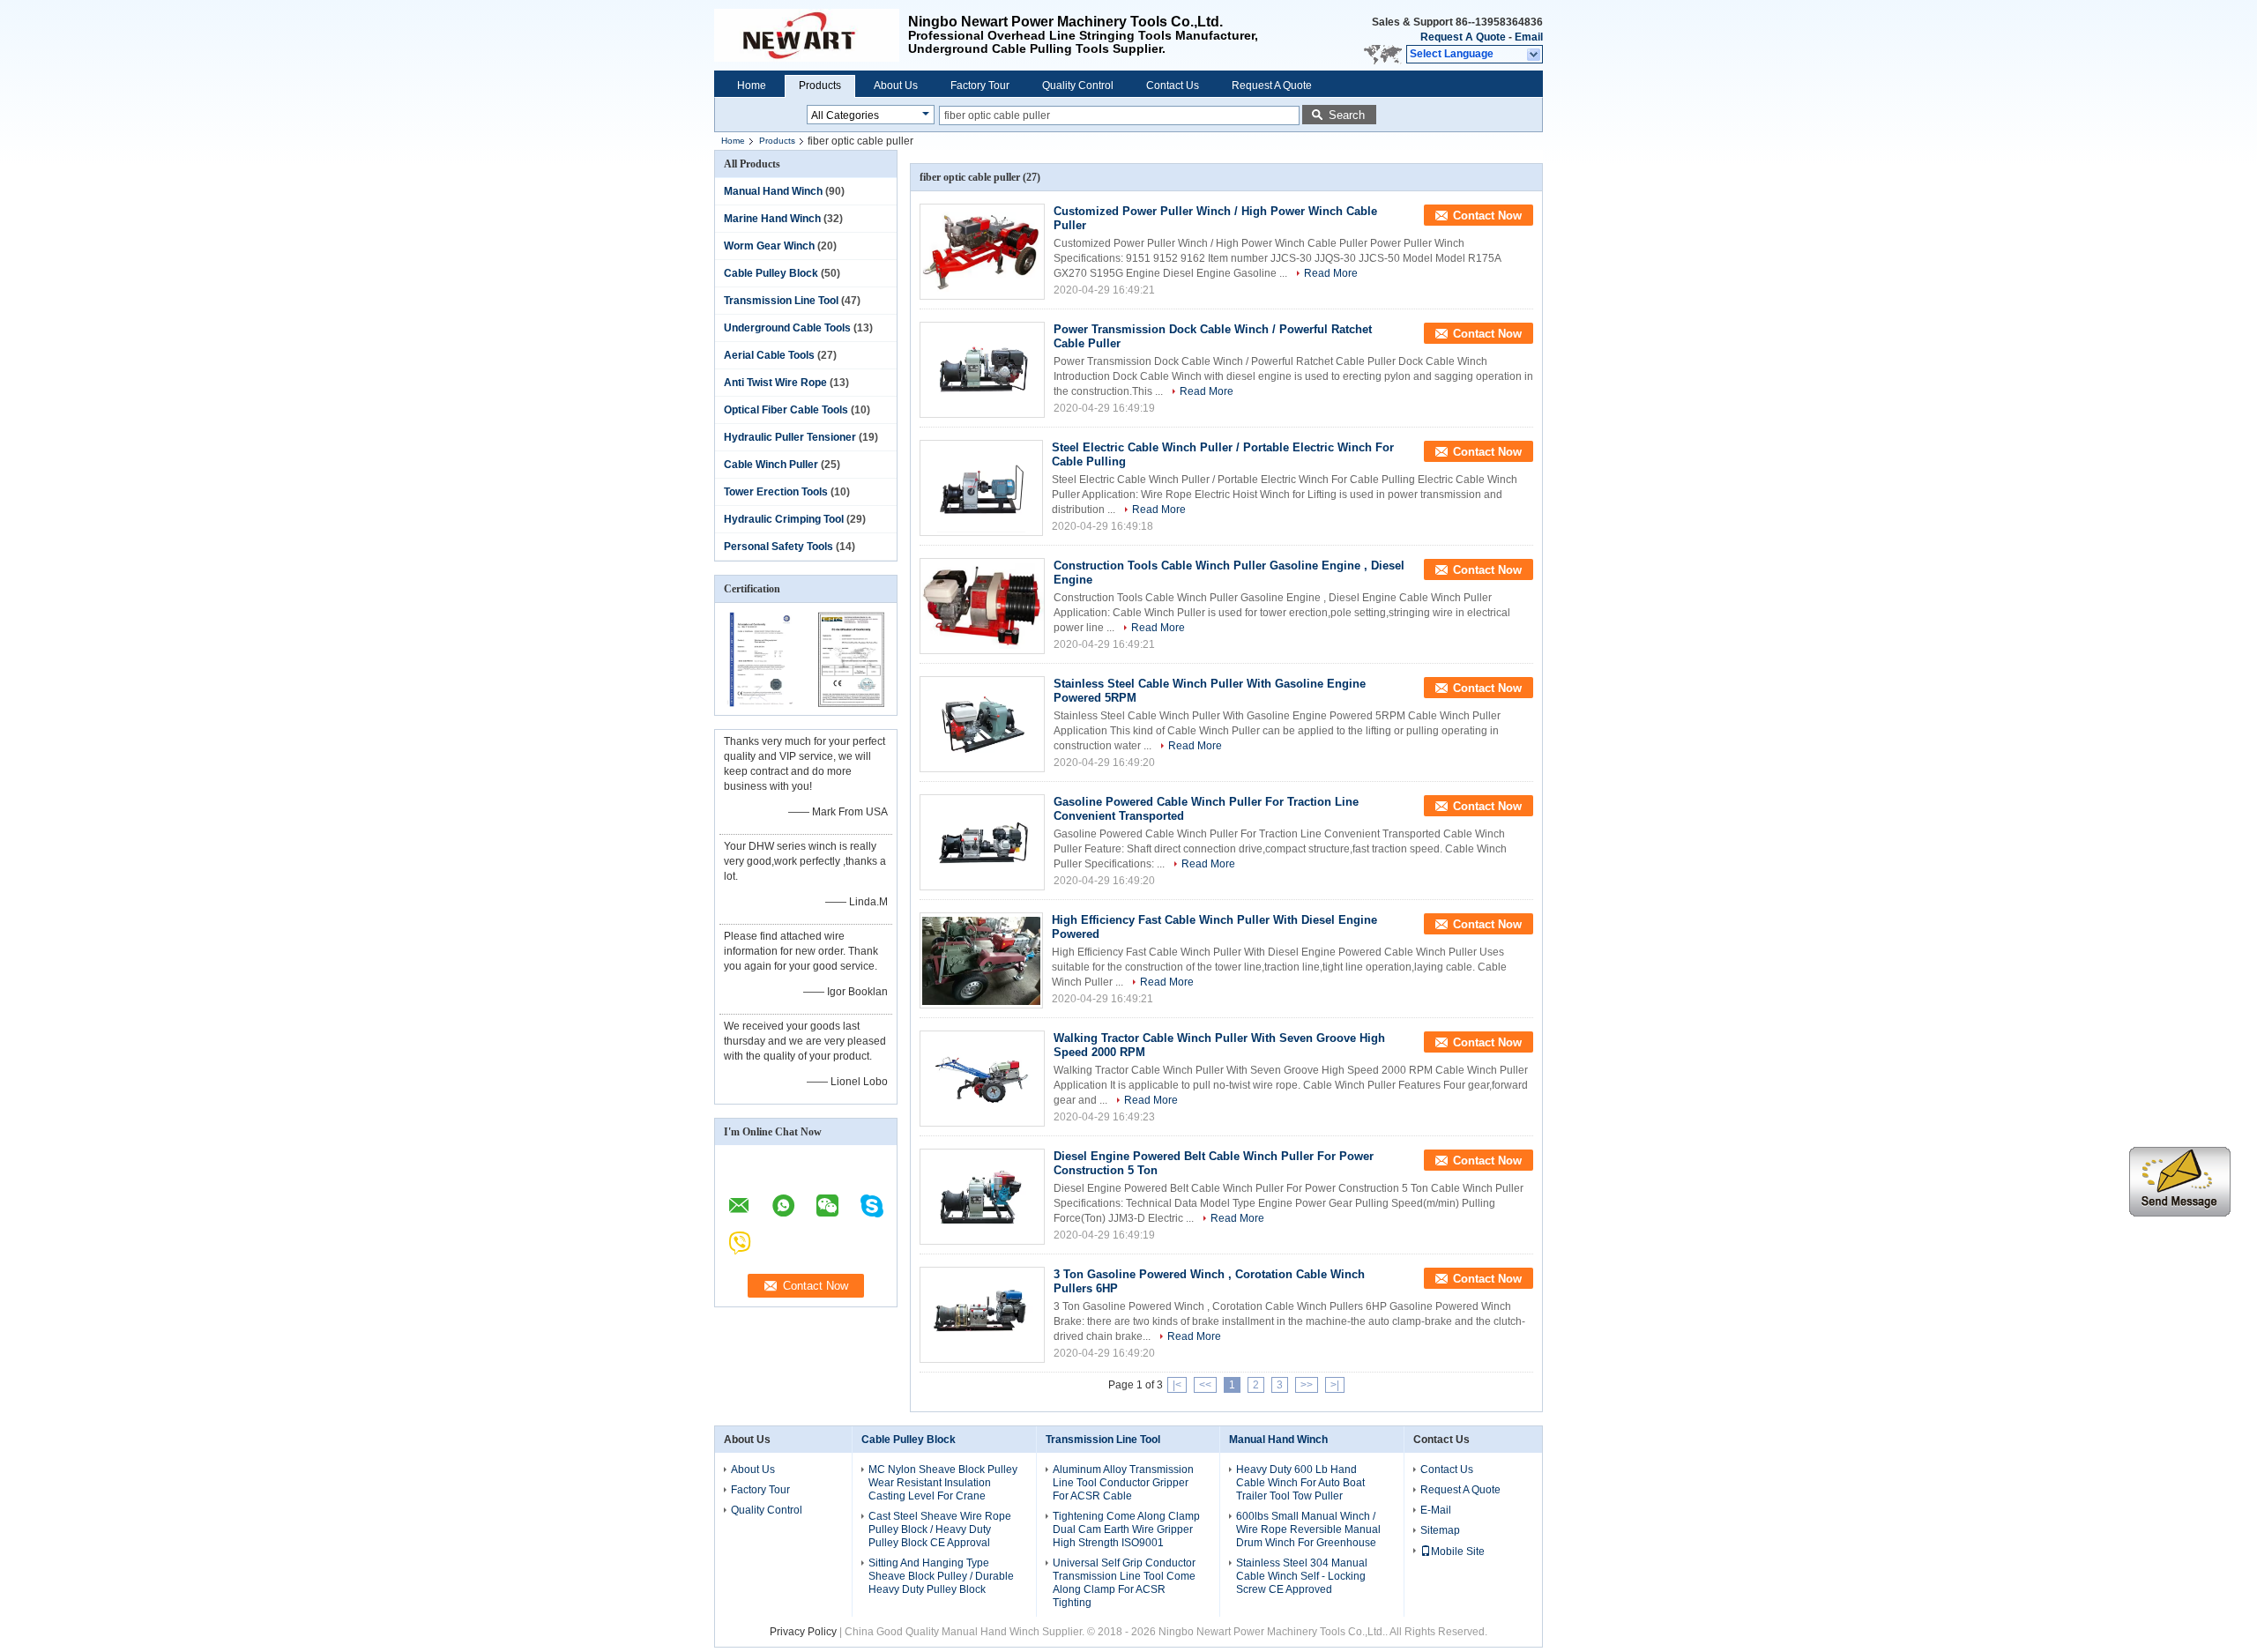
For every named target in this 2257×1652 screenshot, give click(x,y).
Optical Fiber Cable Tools (786, 410)
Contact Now (1487, 216)
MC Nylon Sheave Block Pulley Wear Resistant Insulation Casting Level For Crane (943, 1483)
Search (1347, 115)
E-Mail (1436, 1510)
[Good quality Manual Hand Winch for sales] (760, 703)
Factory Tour (980, 86)
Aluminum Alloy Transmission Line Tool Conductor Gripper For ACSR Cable (1123, 1483)
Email (1529, 37)
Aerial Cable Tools (769, 355)
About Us (896, 86)
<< (1205, 1385)
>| (1335, 1385)
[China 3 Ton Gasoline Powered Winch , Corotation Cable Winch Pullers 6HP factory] (982, 1315)
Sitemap (1440, 1530)
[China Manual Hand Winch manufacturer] (811, 35)
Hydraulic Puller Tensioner (790, 437)
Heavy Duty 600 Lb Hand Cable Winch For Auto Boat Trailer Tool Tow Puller (1300, 1483)
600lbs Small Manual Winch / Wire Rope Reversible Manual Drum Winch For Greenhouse (1308, 1529)
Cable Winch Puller (771, 465)
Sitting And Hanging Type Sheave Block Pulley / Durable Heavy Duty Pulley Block (941, 1576)
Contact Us (1173, 86)
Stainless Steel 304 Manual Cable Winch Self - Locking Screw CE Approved (1302, 1576)
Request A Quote (1463, 37)
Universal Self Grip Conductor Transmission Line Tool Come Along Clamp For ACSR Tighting (1124, 1583)
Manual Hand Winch (773, 191)
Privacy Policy (803, 1632)
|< (1177, 1385)
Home (752, 86)
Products (820, 86)
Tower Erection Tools (776, 492)
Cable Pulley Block (771, 273)
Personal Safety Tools (778, 547)
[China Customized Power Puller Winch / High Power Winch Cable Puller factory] (982, 252)
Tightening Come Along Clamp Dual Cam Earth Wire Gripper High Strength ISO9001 (1126, 1529)
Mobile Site (1458, 1552)
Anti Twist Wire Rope (775, 383)
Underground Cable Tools (787, 328)
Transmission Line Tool (781, 301)
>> (1307, 1385)
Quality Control (1078, 86)
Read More (1331, 273)
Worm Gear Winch (769, 246)
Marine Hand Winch (772, 219)
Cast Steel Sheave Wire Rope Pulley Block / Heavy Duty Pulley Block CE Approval (940, 1529)
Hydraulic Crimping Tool (784, 519)
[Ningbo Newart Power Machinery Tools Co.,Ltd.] (1534, 55)
